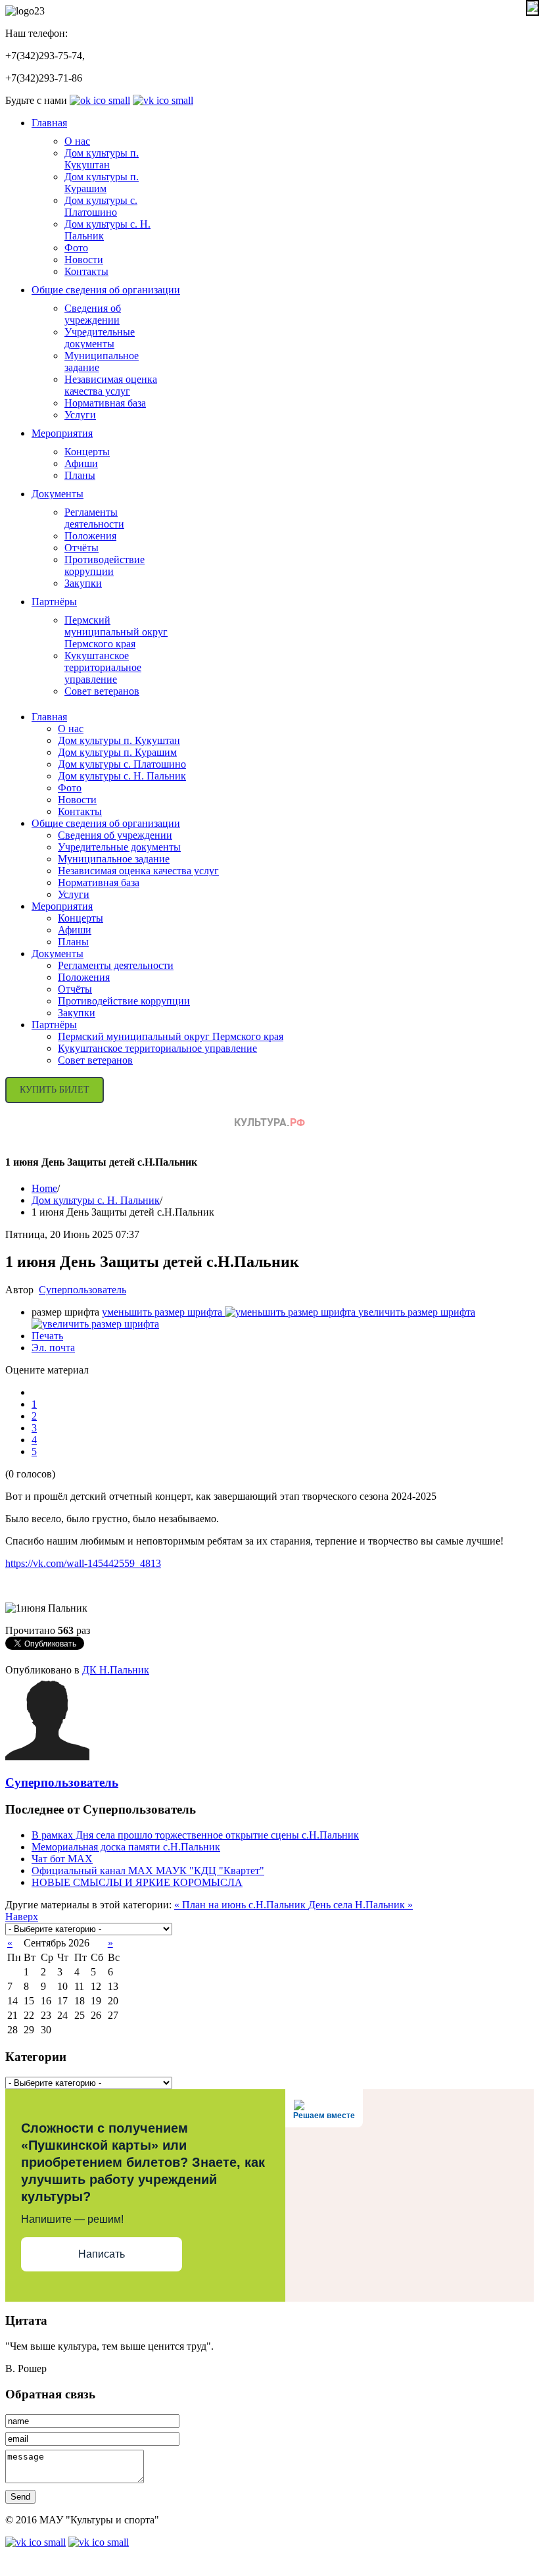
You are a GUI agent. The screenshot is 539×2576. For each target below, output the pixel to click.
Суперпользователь (82, 1290)
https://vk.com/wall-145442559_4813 (83, 1563)
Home (44, 1188)
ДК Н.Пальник (116, 1670)
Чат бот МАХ (62, 1859)
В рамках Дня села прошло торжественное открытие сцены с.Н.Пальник (195, 1835)
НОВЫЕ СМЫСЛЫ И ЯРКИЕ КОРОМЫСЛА (137, 1882)
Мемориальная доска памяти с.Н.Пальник (126, 1847)
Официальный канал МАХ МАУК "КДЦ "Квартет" (148, 1870)
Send (20, 2497)
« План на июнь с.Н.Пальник (241, 1905)
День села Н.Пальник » (361, 1905)
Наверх (22, 1917)
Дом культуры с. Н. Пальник (96, 1200)
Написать (102, 2254)
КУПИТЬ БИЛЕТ (55, 1090)
